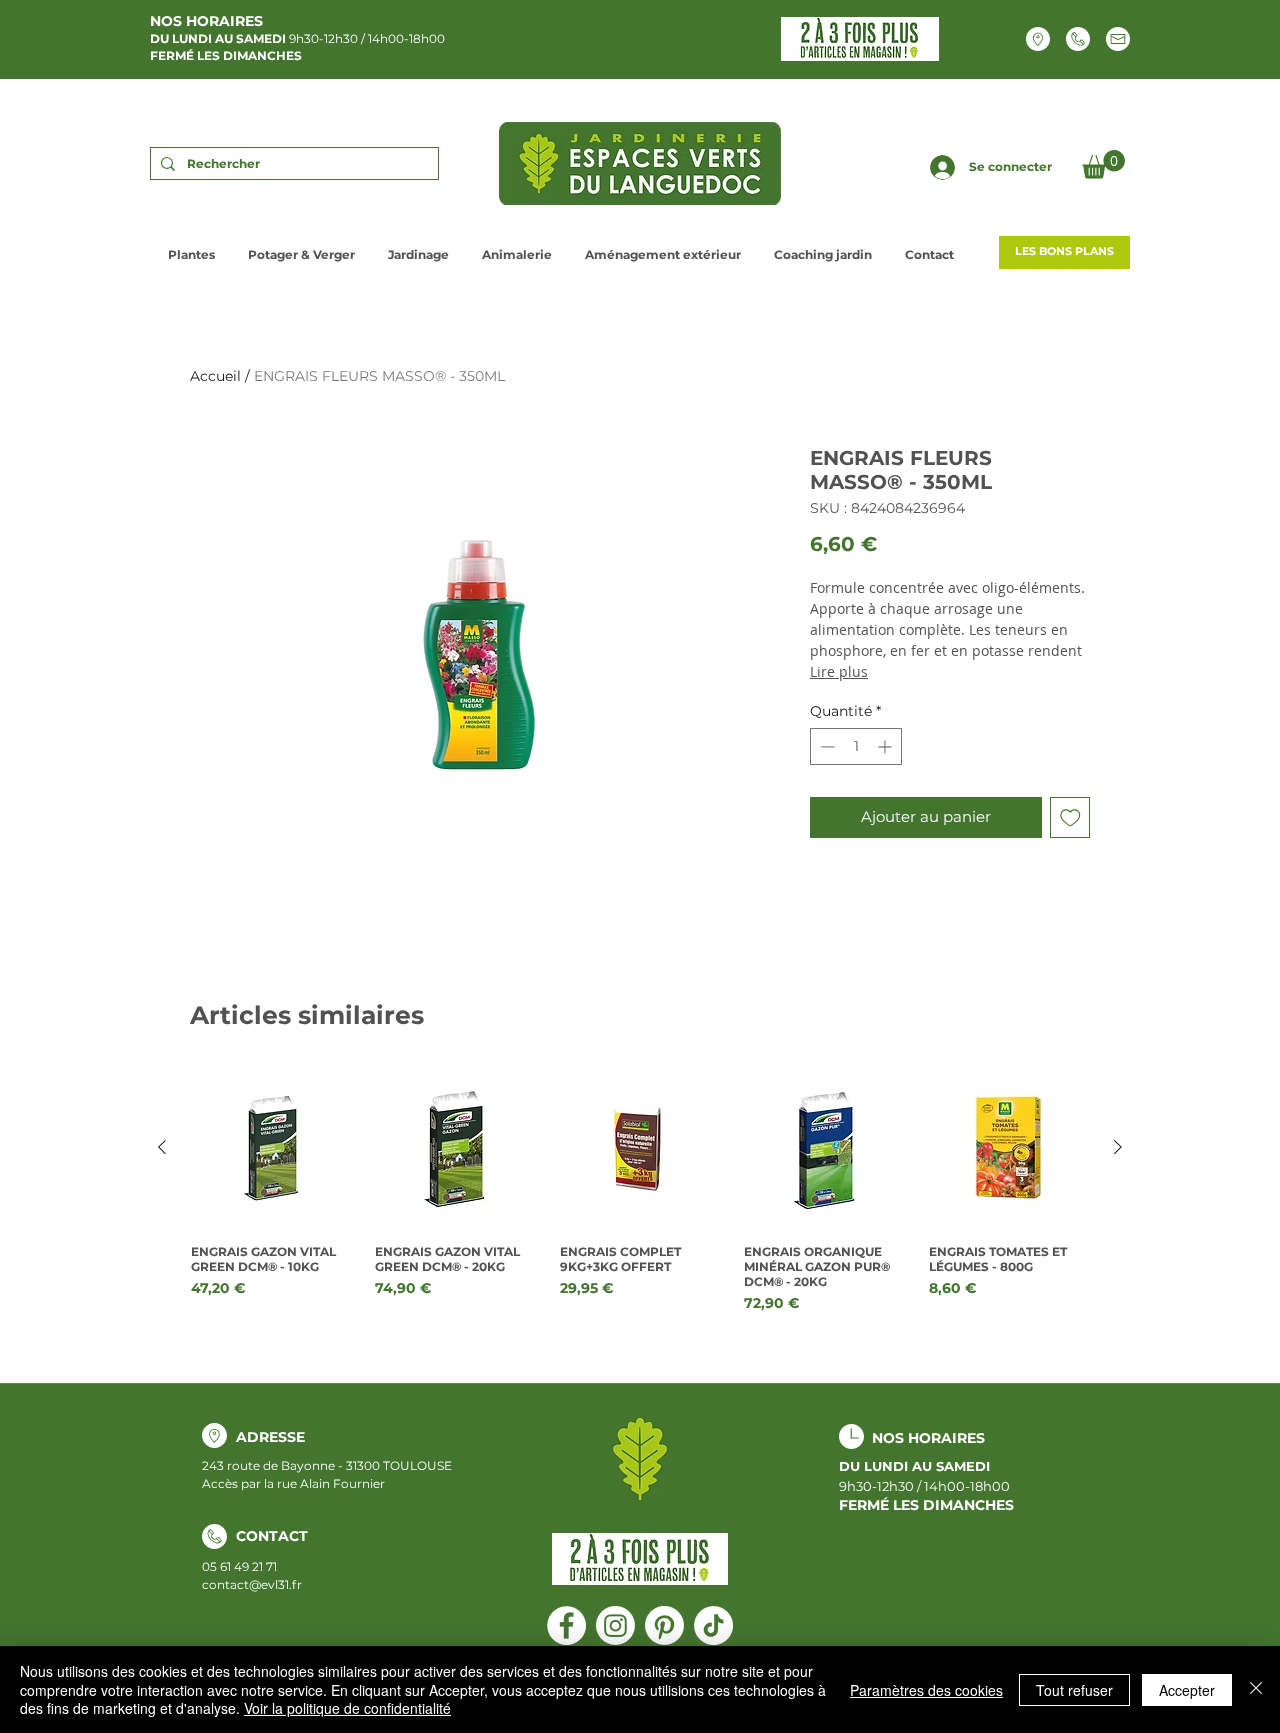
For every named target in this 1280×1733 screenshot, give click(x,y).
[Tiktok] (713, 1625)
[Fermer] (1256, 1689)
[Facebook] (566, 1625)
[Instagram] (615, 1625)
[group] (640, 1191)
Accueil (215, 376)
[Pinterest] (664, 1625)
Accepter (1187, 1690)
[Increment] (886, 746)
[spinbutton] (856, 746)
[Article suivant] (1118, 1147)
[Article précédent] (162, 1147)
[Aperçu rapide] (271, 1148)
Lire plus (839, 671)
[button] (1103, 164)
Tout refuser (1074, 1690)
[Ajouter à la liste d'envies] (1070, 817)
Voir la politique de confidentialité (347, 1708)
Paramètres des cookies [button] (926, 1690)
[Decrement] (825, 746)
